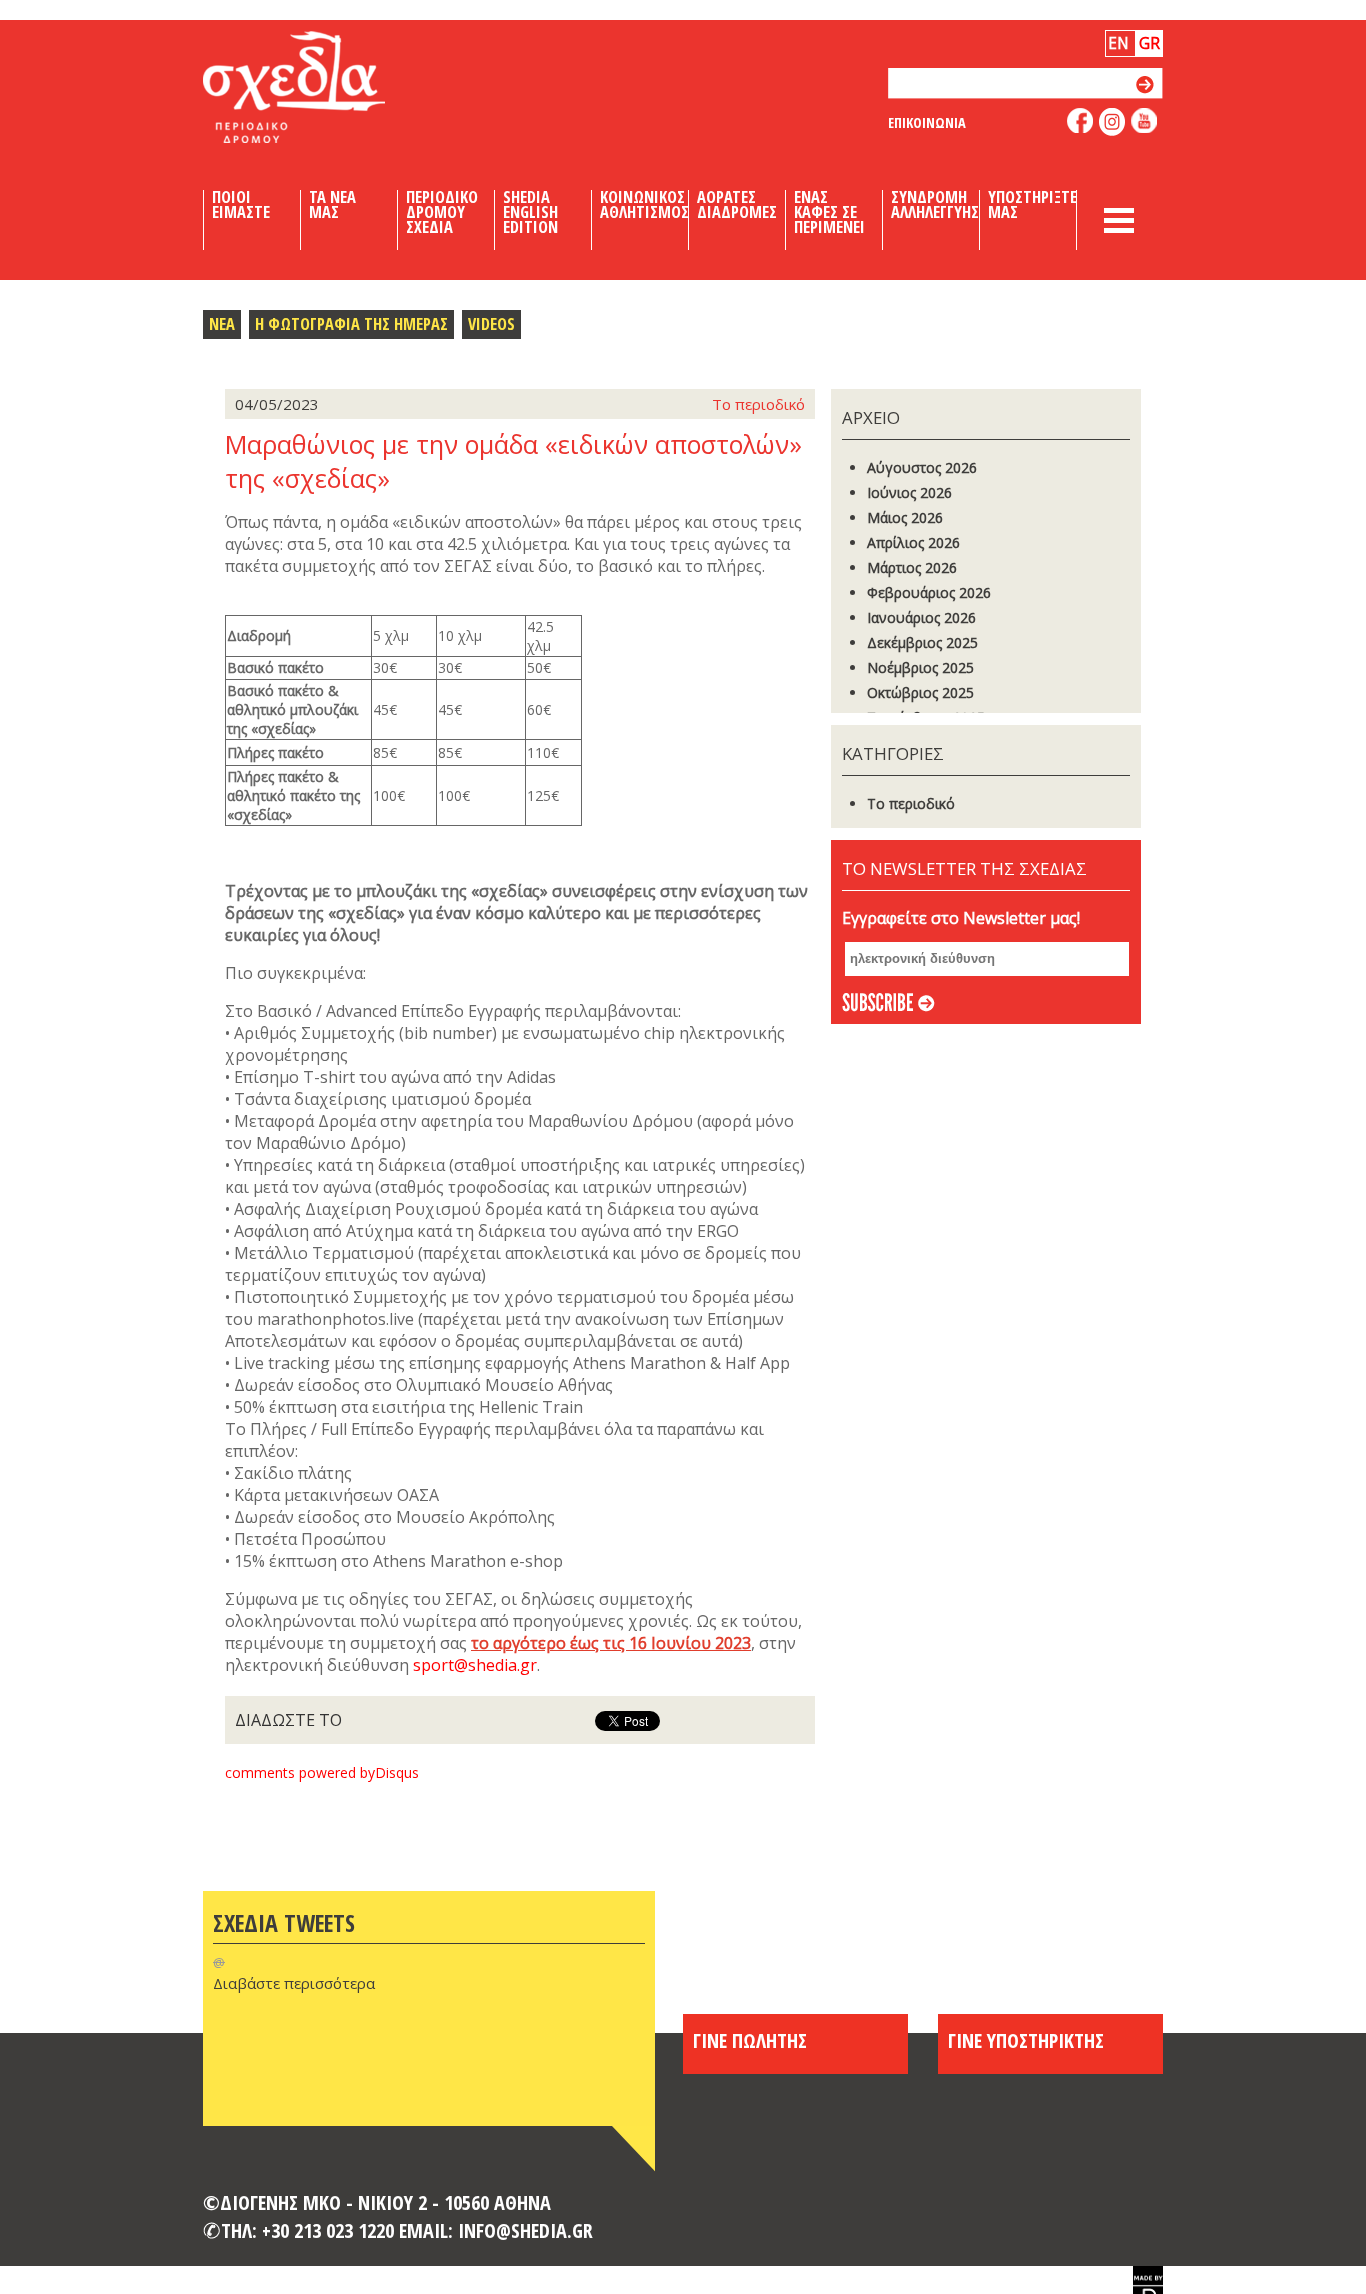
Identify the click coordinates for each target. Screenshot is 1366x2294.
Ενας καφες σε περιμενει (829, 212)
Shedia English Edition (530, 212)
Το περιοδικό (911, 803)
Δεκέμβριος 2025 (922, 642)
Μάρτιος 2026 (912, 567)
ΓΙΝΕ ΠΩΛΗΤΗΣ (750, 2040)
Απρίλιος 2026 (913, 542)
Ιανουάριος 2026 (921, 617)
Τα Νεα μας (332, 205)
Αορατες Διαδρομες (737, 205)
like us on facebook (1080, 120)
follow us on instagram (1112, 122)
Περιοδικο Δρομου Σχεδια (442, 212)
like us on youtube (1144, 120)
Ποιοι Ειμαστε (241, 205)
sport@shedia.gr (475, 1665)
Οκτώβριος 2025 (920, 692)
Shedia (328, 87)
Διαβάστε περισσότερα (294, 1983)
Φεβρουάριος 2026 (929, 592)
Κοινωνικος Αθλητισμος (644, 205)
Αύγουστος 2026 (922, 467)
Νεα (222, 323)
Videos (491, 323)
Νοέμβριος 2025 (920, 667)
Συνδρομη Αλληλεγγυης (935, 205)
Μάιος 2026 (905, 517)
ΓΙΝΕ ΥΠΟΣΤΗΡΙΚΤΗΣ (1026, 2040)
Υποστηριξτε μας (1032, 205)
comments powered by (322, 1772)
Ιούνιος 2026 (909, 492)
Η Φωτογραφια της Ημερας (351, 323)
